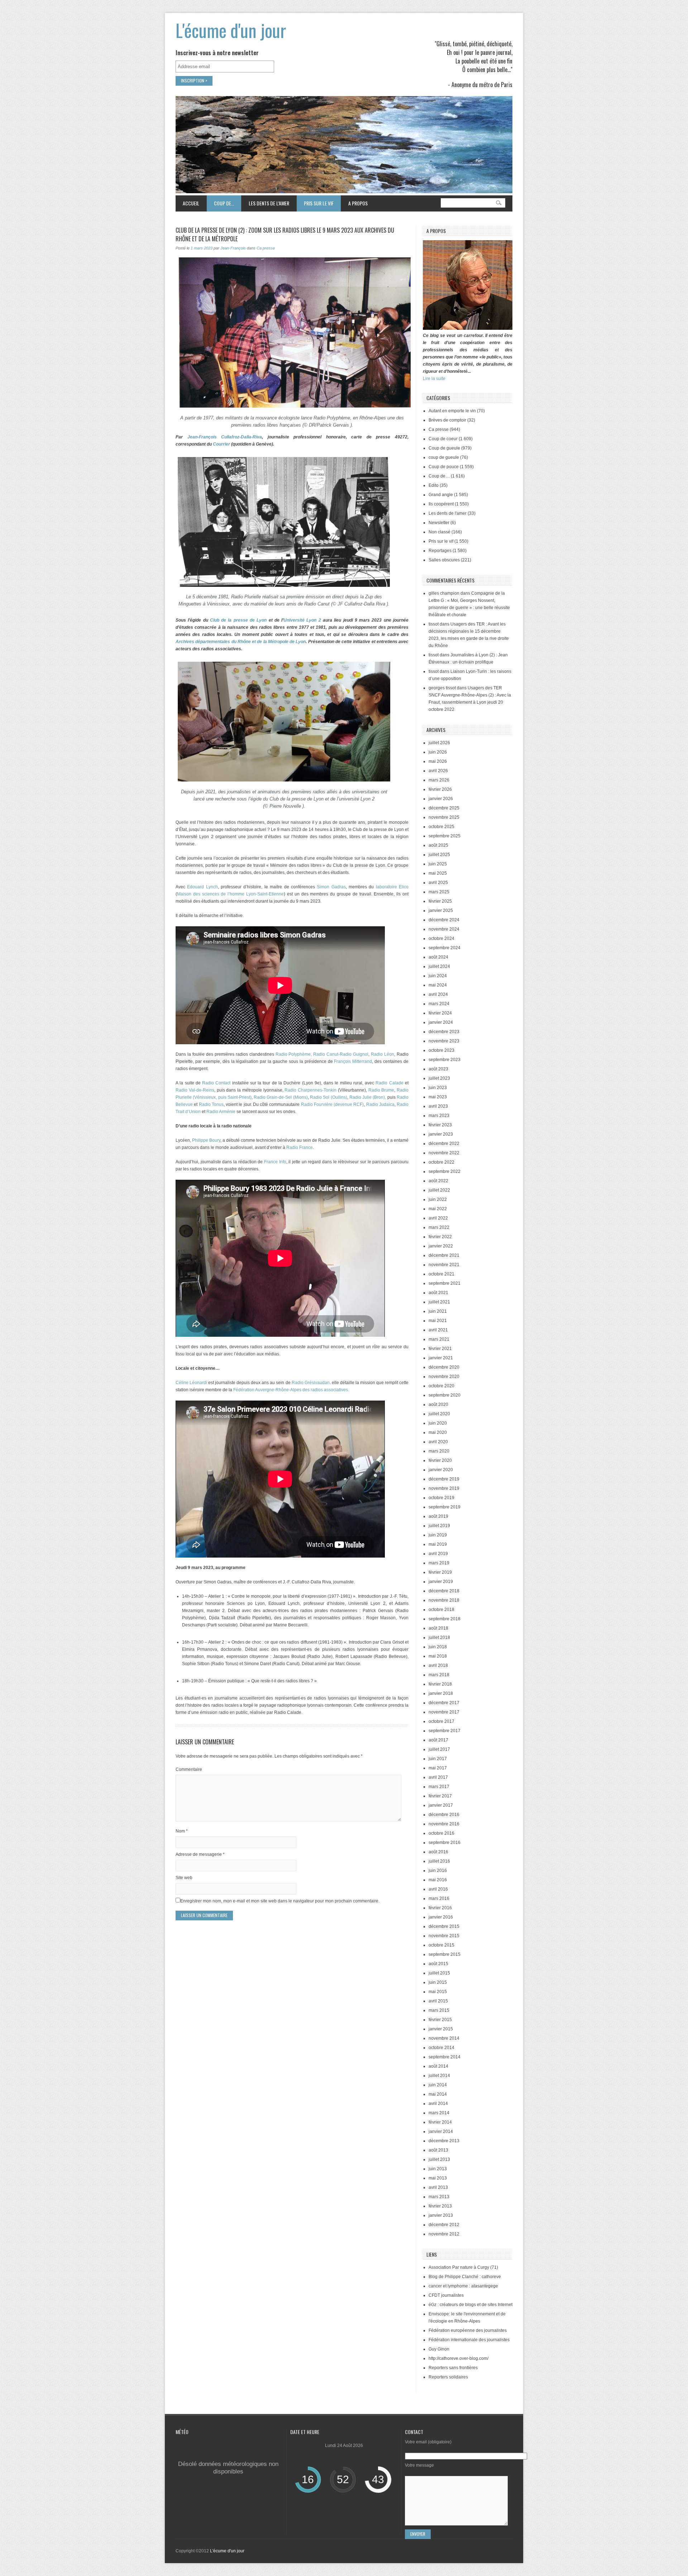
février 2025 (440, 901)
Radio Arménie (221, 1112)
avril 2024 (438, 994)
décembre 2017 (444, 1703)
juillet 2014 (439, 2076)
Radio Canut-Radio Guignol (341, 1054)
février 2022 (440, 1237)
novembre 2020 (444, 1377)
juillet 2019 (439, 1526)
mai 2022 (438, 1209)
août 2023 (438, 1069)
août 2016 (438, 1852)
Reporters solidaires (448, 2377)
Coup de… (220, 203)
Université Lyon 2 (302, 620)
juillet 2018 (439, 1638)
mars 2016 (439, 1898)
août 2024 (438, 957)
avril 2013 (438, 2187)
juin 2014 (438, 2085)
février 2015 (440, 2020)
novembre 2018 (444, 1600)
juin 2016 (438, 1871)
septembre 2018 (445, 1619)
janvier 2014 (441, 2131)
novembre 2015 (444, 1936)
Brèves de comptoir (447, 420)
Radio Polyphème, (294, 1054)
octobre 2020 (441, 1386)
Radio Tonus (211, 1104)
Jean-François (233, 248)
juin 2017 (438, 1759)
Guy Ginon (439, 2349)
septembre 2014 (445, 2057)
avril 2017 (438, 1777)
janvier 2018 (441, 1693)
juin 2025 (438, 864)
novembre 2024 (444, 929)
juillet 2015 (439, 1973)
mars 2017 (439, 1787)
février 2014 (440, 2122)
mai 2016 (438, 1880)
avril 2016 (438, 1889)
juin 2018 (438, 1647)
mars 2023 (439, 1116)
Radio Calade (389, 1083)
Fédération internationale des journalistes (469, 2340)
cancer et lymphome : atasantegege (463, 2286)
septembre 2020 (445, 1395)
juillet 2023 (439, 1078)
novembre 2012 (444, 2234)
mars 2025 (439, 892)
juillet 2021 (439, 1302)
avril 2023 (438, 1106)
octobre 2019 (441, 1498)
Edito (434, 485)
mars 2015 (439, 2010)
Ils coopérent (441, 504)
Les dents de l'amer (448, 513)
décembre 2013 (444, 2141)
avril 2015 (438, 2001)
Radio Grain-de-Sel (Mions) (281, 1097)
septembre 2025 (445, 836)
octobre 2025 (441, 827)
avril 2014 (438, 2104)
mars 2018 (439, 1675)
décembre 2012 (444, 2225)
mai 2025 (438, 873)
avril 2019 (438, 1554)
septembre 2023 (445, 1060)
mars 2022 (439, 1227)
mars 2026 (439, 780)
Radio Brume (381, 1090)
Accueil (191, 203)
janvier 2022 (441, 1246)
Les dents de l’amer (265, 203)
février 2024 (440, 1013)
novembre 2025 (444, 817)
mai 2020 (438, 1432)
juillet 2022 (439, 1190)
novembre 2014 (444, 2038)
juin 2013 (438, 2169)
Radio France (300, 1147)
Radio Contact (216, 1083)
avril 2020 (438, 1442)
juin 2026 (438, 752)
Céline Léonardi (192, 1383)
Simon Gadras (330, 887)
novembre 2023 (444, 1041)
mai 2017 (438, 1768)
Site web (184, 1878)
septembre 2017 (445, 1731)
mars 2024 (439, 1004)
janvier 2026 (441, 799)
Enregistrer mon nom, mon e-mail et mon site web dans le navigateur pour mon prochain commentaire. (280, 1901)
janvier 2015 (441, 2029)
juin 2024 (438, 976)
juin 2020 (438, 1423)
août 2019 (438, 1516)
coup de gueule (444, 457)
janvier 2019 (441, 1582)
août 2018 (438, 1628)
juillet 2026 (439, 743)
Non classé (439, 532)
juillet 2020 (439, 1414)
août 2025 (438, 845)
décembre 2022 (444, 1144)
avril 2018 (438, 1665)
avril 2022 (438, 1218)
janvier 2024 (441, 1022)
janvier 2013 (441, 2215)
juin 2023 (438, 1088)
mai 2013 (438, 2178)
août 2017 (438, 1740)
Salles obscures (444, 560)
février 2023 (440, 1125)
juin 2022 (438, 1199)
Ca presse (266, 248)
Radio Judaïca (380, 1104)
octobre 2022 (441, 1162)
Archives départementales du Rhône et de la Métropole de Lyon (241, 642)
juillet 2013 (439, 2159)
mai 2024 (438, 985)
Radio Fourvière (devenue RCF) (333, 1104)
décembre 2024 (444, 920)
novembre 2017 (444, 1712)
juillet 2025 (439, 855)
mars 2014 (439, 2113)
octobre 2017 (441, 1721)
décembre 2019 (444, 1479)
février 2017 (440, 1796)
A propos (358, 203)
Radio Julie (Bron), (368, 1097)
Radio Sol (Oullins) (329, 1097)
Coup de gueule (444, 448)
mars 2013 (439, 2197)
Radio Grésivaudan (311, 1383)
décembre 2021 (444, 1255)
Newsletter (439, 523)
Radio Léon (383, 1054)
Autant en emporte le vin (452, 411)
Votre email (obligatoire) (428, 2442)
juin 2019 (438, 1535)
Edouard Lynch (202, 887)
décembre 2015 (444, 1926)
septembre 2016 (445, 1843)
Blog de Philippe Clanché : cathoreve (465, 2277)
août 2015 (438, 1964)
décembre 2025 (444, 808)
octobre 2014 (441, 2048)
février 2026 (440, 789)
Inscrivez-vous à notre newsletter (217, 53)
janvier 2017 (441, 1805)
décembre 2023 (444, 1032)
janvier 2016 (441, 1917)
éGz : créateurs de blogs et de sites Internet (470, 2305)
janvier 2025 (441, 911)
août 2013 (438, 2150)
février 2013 (440, 2206)
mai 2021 (438, 1321)
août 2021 (438, 1293)
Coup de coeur (443, 439)
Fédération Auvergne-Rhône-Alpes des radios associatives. (291, 1390)
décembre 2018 (444, 1591)
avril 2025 (438, 883)
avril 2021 (438, 1330)
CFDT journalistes (446, 2295)
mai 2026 (438, 761)
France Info (275, 1162)
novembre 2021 (444, 1265)
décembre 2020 (444, 1367)
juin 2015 (438, 1982)
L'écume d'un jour (231, 30)
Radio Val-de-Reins (195, 1090)
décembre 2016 (444, 1815)
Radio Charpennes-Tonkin (310, 1090)
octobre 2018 (441, 1610)
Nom (182, 1831)
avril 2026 (438, 771)
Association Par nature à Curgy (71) (463, 2267)
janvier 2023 (441, 1134)
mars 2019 (439, 1563)
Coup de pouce (444, 467)
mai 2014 (438, 2094)
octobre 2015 (441, 1945)
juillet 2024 (439, 966)
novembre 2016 (444, 1824)
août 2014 (438, 2066)
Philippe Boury (206, 1140)
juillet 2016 (439, 1861)
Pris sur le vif (315, 203)
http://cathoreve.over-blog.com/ (458, 2358)
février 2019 (440, 1572)
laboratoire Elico (392, 887)
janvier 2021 (441, 1358)
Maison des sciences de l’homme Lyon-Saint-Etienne (230, 894)
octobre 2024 (441, 938)
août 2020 (438, 1405)
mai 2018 (438, 1656)
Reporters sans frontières (453, 2368)
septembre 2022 (445, 1171)
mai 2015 (438, 1992)
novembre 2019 (444, 1488)
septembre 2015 (445, 1954)
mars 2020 (439, 1451)
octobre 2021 (441, 1274)
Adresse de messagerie (200, 1854)
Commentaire (189, 1769)
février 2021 (440, 1349)
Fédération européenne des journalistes (468, 2330)
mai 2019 (438, 1544)
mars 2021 (439, 1339)
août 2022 (438, 1181)
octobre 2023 (441, 1050)
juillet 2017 (439, 1749)
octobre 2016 (441, 1833)
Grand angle (441, 495)
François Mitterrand (353, 1061)
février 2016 (440, 1908)
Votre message (419, 2465)
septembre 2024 (445, 948)
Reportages (440, 551)
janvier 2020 (441, 1470)
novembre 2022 (444, 1153)
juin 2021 (438, 1311)
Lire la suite (434, 379)
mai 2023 (438, 1097)
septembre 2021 (445, 1283)
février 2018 (440, 1684)
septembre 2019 (445, 1507)
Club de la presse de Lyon (238, 620)
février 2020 (440, 1460)
